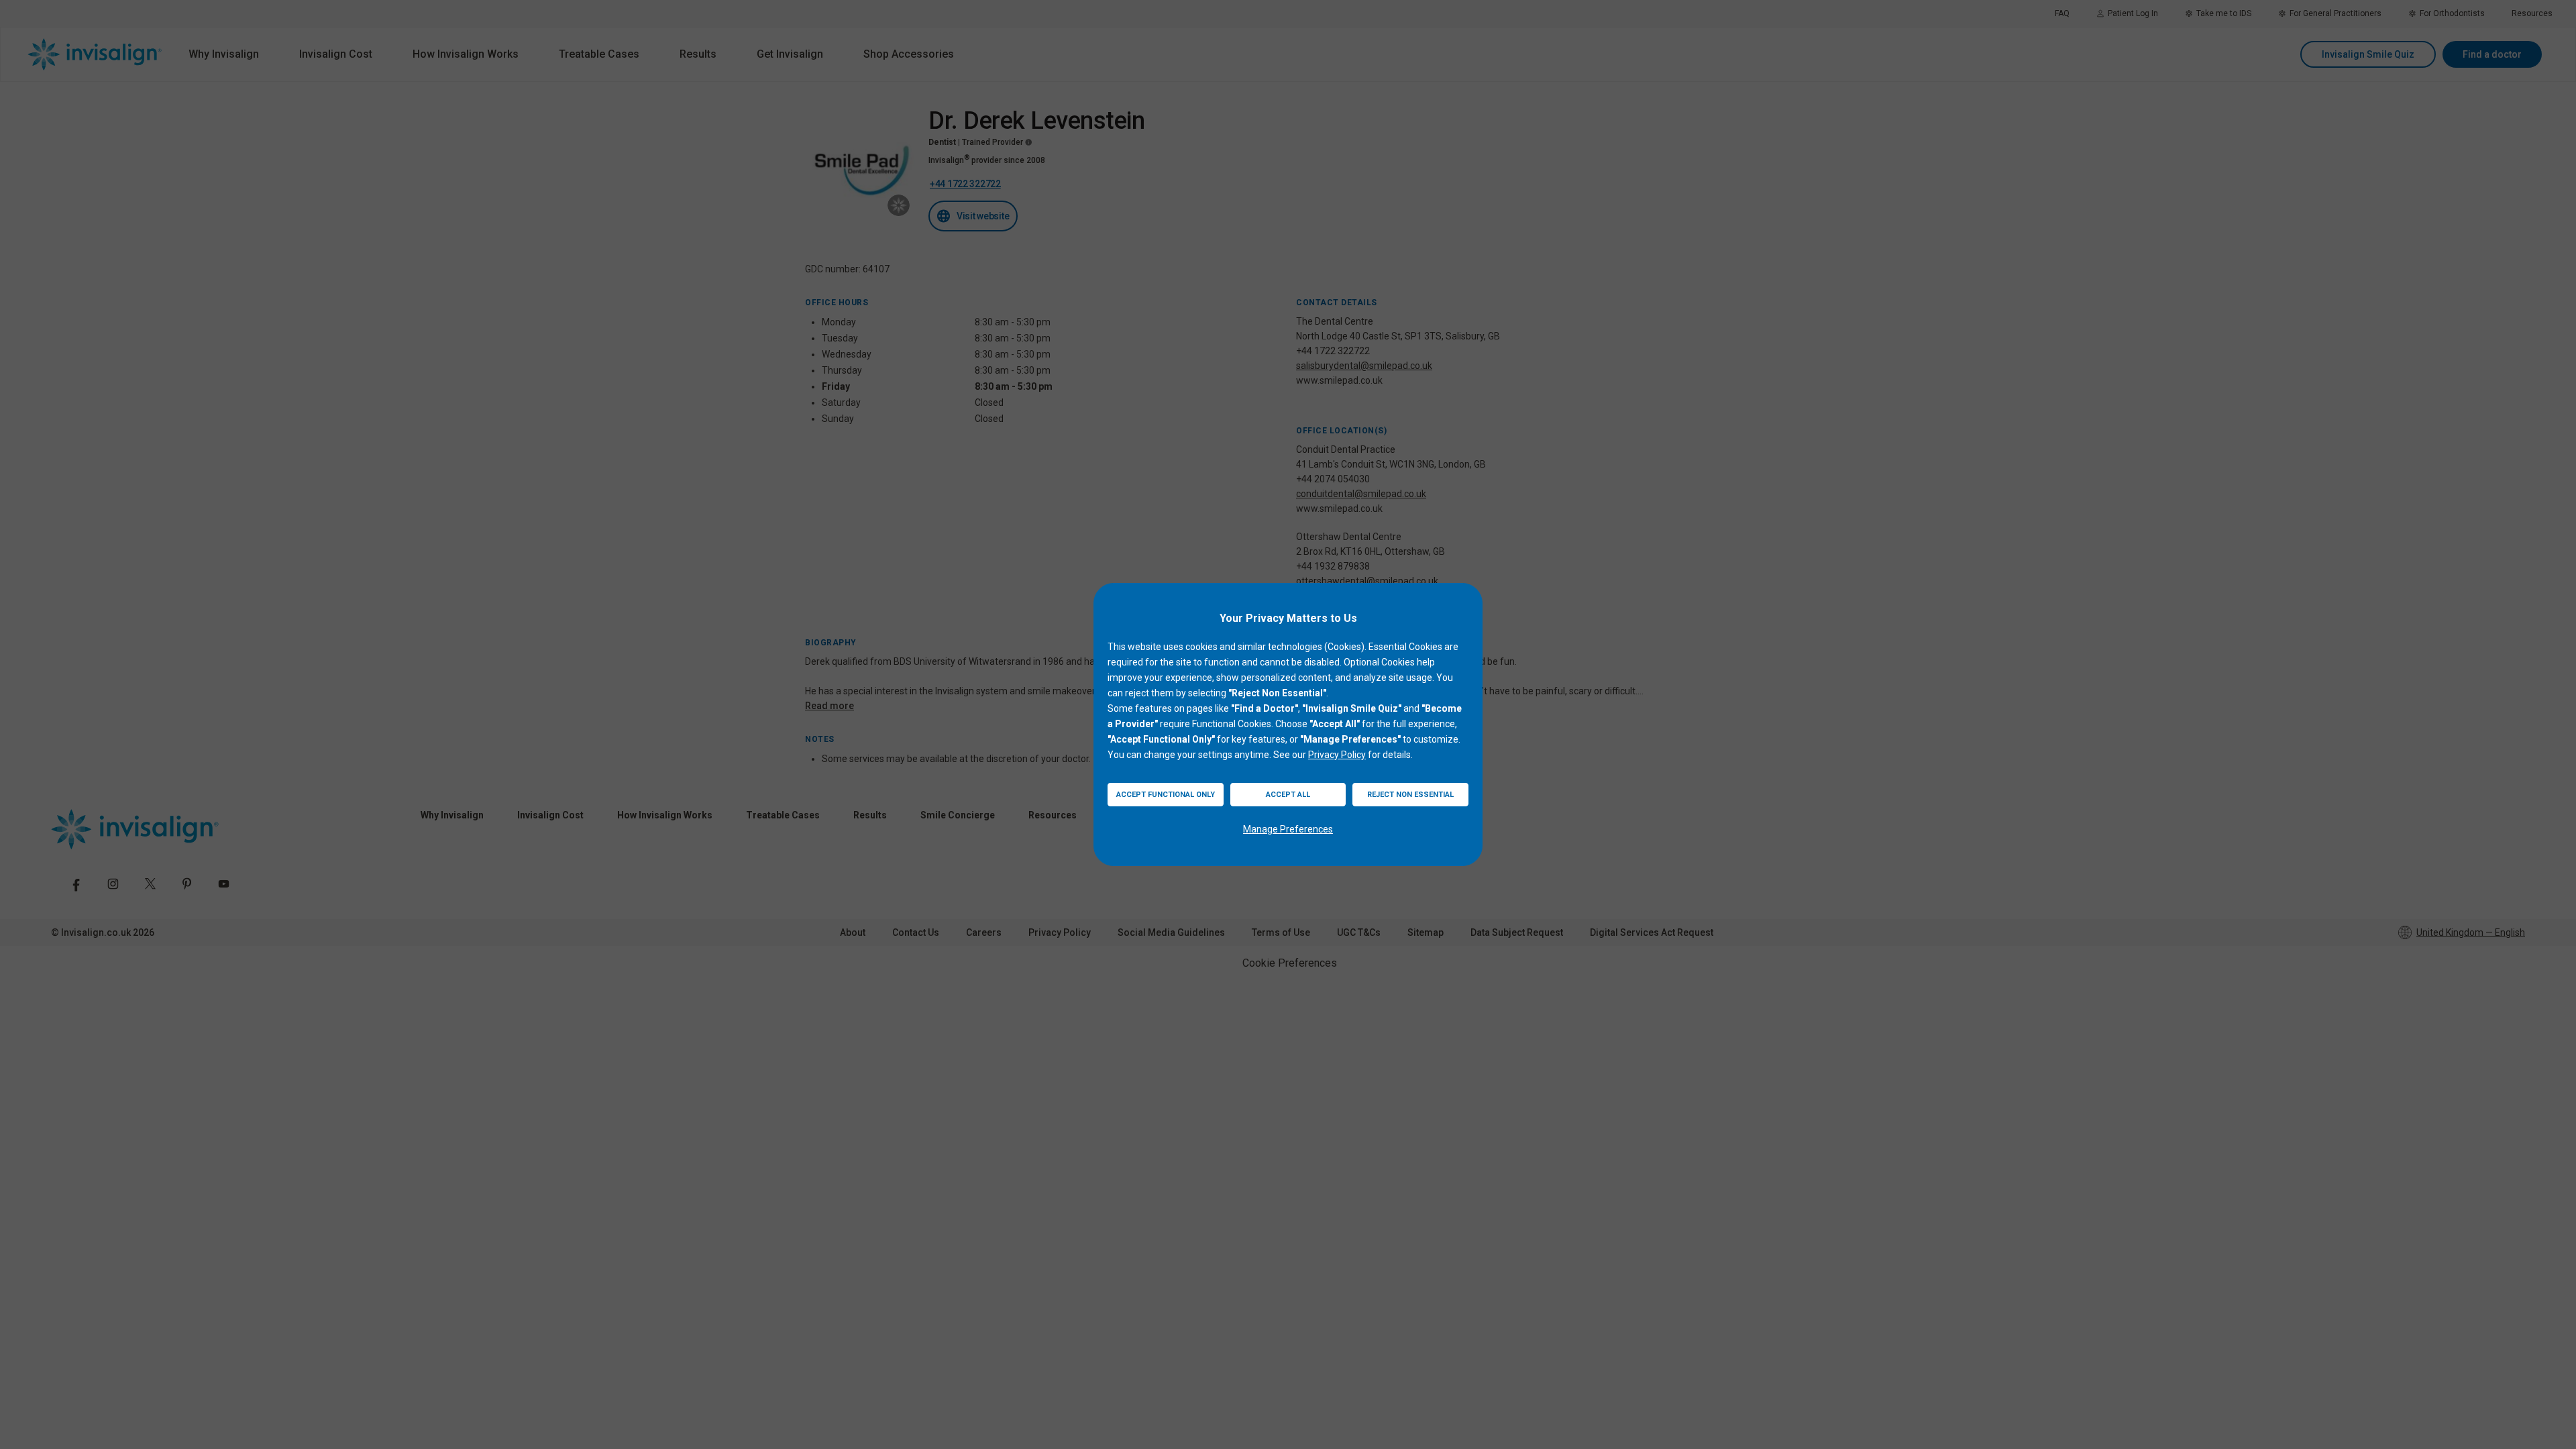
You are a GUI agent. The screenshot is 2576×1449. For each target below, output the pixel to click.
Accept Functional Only (1166, 795)
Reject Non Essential (1410, 795)
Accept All (1288, 795)
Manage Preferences (1288, 829)
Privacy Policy (1337, 755)
